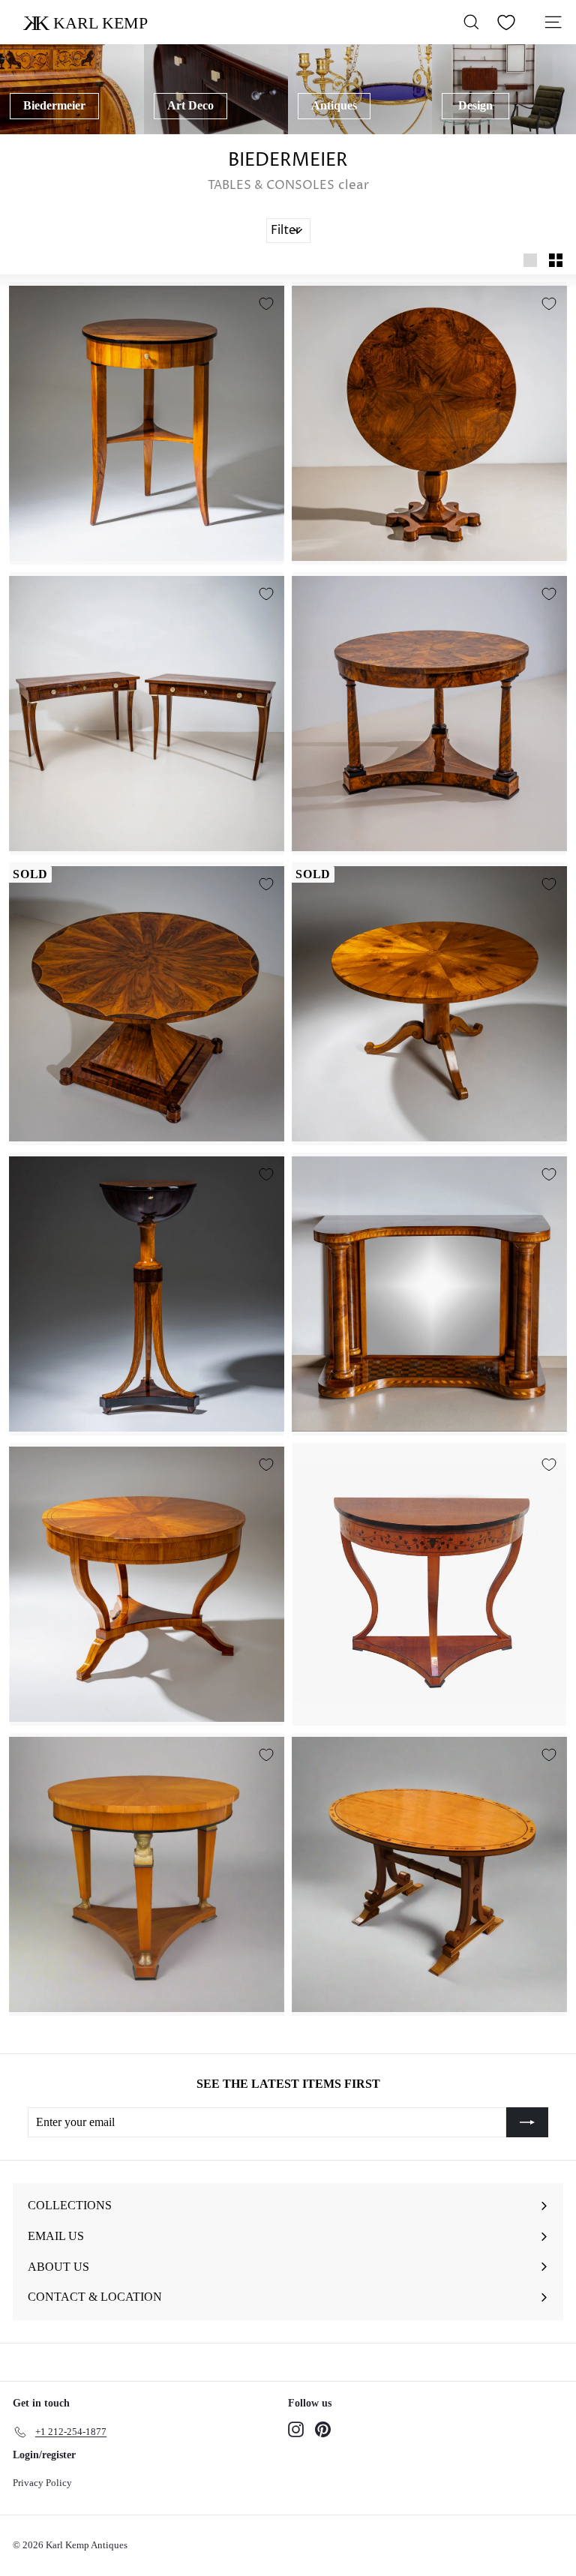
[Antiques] (360, 89)
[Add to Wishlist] (266, 304)
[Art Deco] (216, 89)
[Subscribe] (527, 2122)
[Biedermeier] (72, 89)
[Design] (504, 89)
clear (354, 185)
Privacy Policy (42, 2483)
